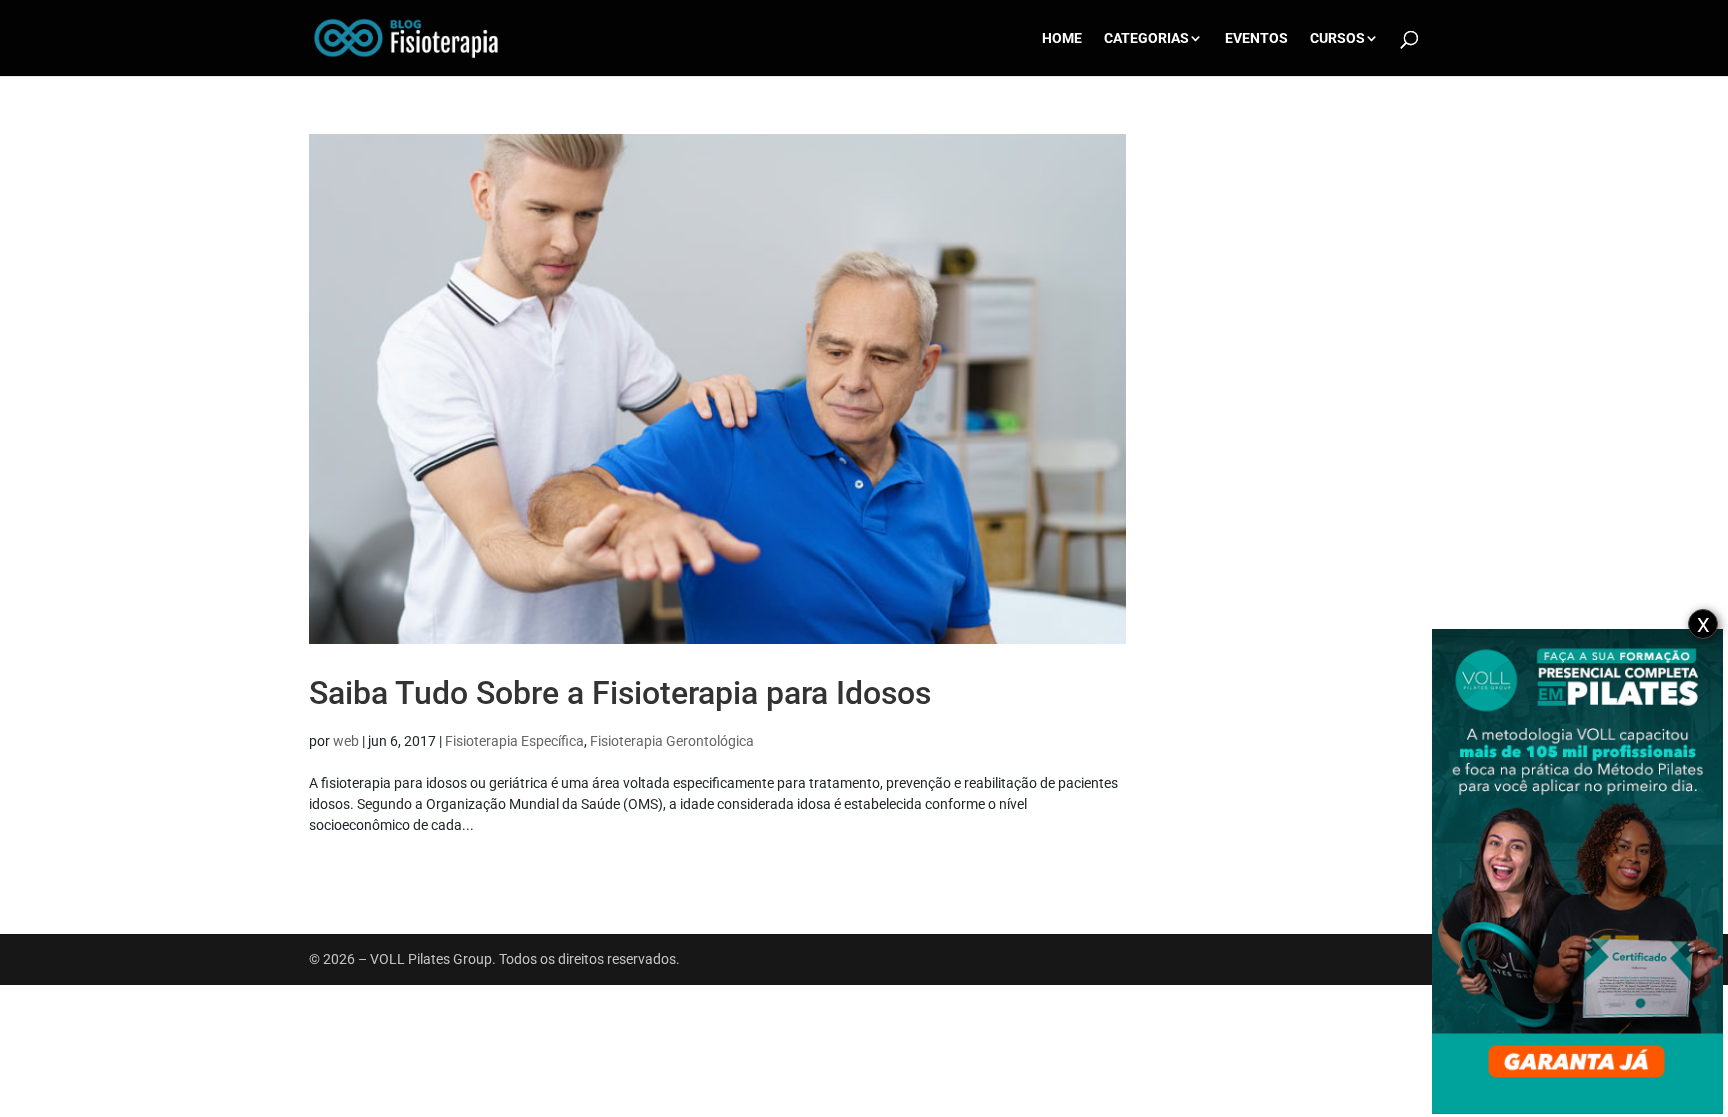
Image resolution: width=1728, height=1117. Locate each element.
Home (1062, 38)
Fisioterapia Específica (514, 741)
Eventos (1256, 38)
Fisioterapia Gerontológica (672, 741)
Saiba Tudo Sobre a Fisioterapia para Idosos (620, 693)
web (346, 741)
